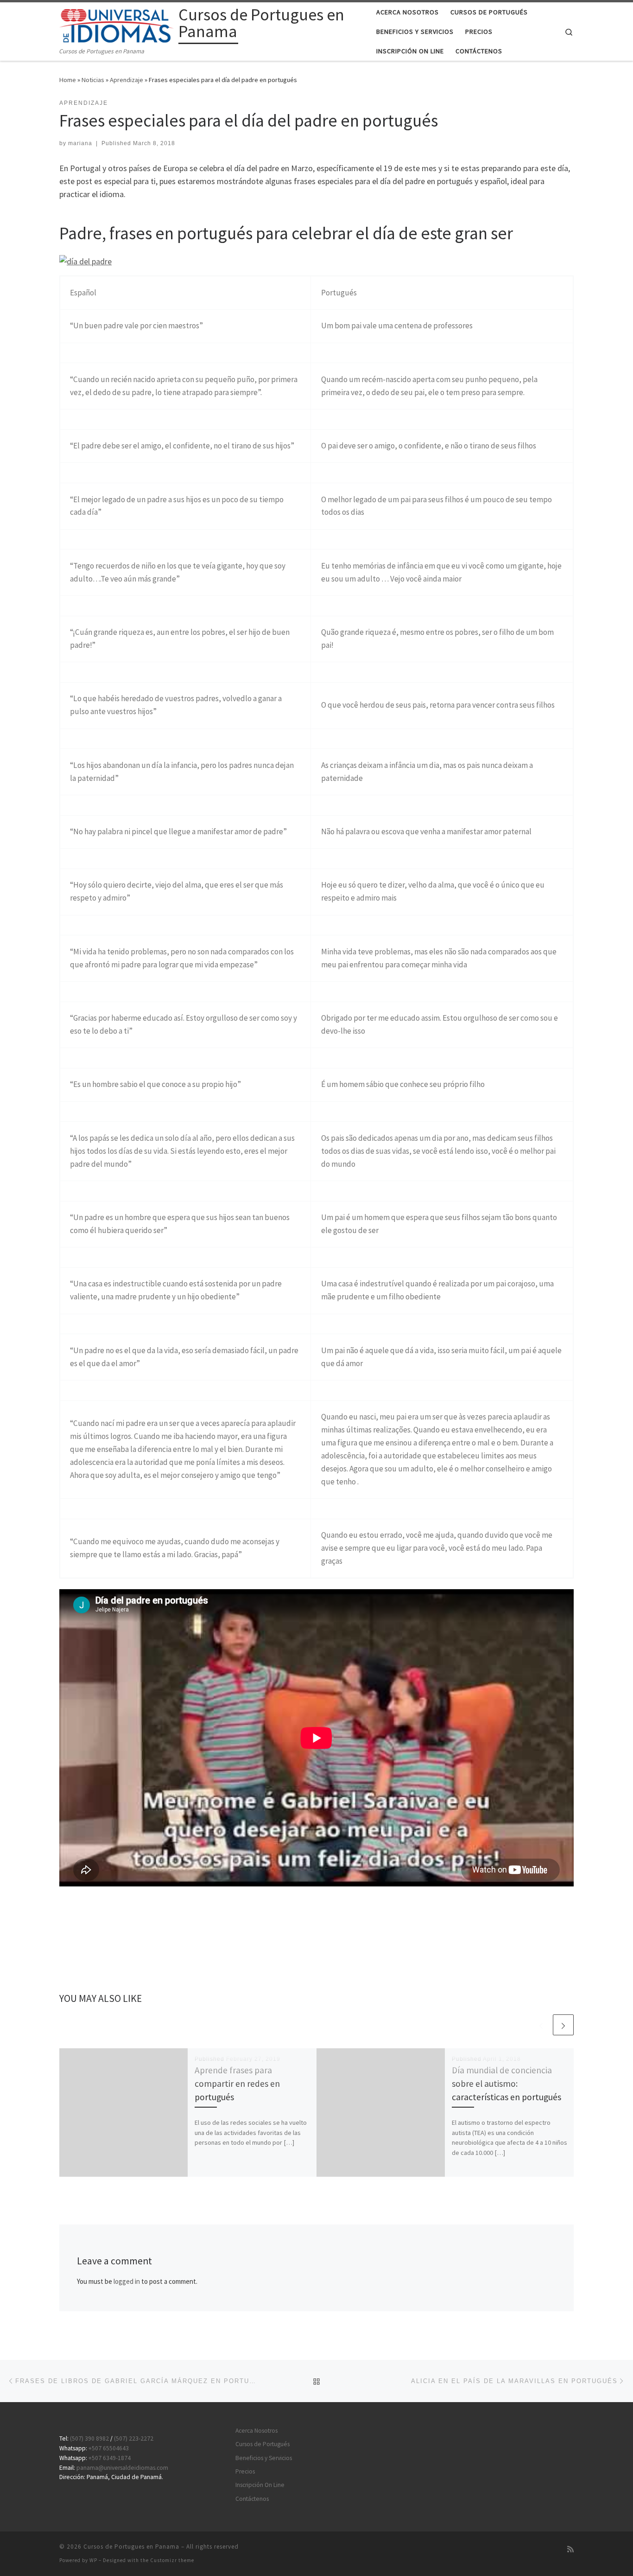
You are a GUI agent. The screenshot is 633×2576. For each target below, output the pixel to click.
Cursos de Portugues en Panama (131, 2547)
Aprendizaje (127, 80)
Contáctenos (252, 2499)
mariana (80, 143)
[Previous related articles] (541, 2025)
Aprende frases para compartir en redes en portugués (237, 2084)
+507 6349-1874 (110, 2458)
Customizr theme (172, 2560)
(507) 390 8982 (89, 2439)
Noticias (93, 80)
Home (68, 80)
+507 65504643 (109, 2448)
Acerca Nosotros (256, 2431)
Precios (245, 2471)
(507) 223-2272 (134, 2439)
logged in (127, 2281)
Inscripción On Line (260, 2485)
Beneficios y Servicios (264, 2458)
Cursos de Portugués (263, 2444)
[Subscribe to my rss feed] (570, 2549)
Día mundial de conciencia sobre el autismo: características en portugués (506, 2084)
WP (93, 2560)
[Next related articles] (563, 2025)
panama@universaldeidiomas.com (122, 2468)
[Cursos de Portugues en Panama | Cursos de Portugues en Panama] (117, 24)
